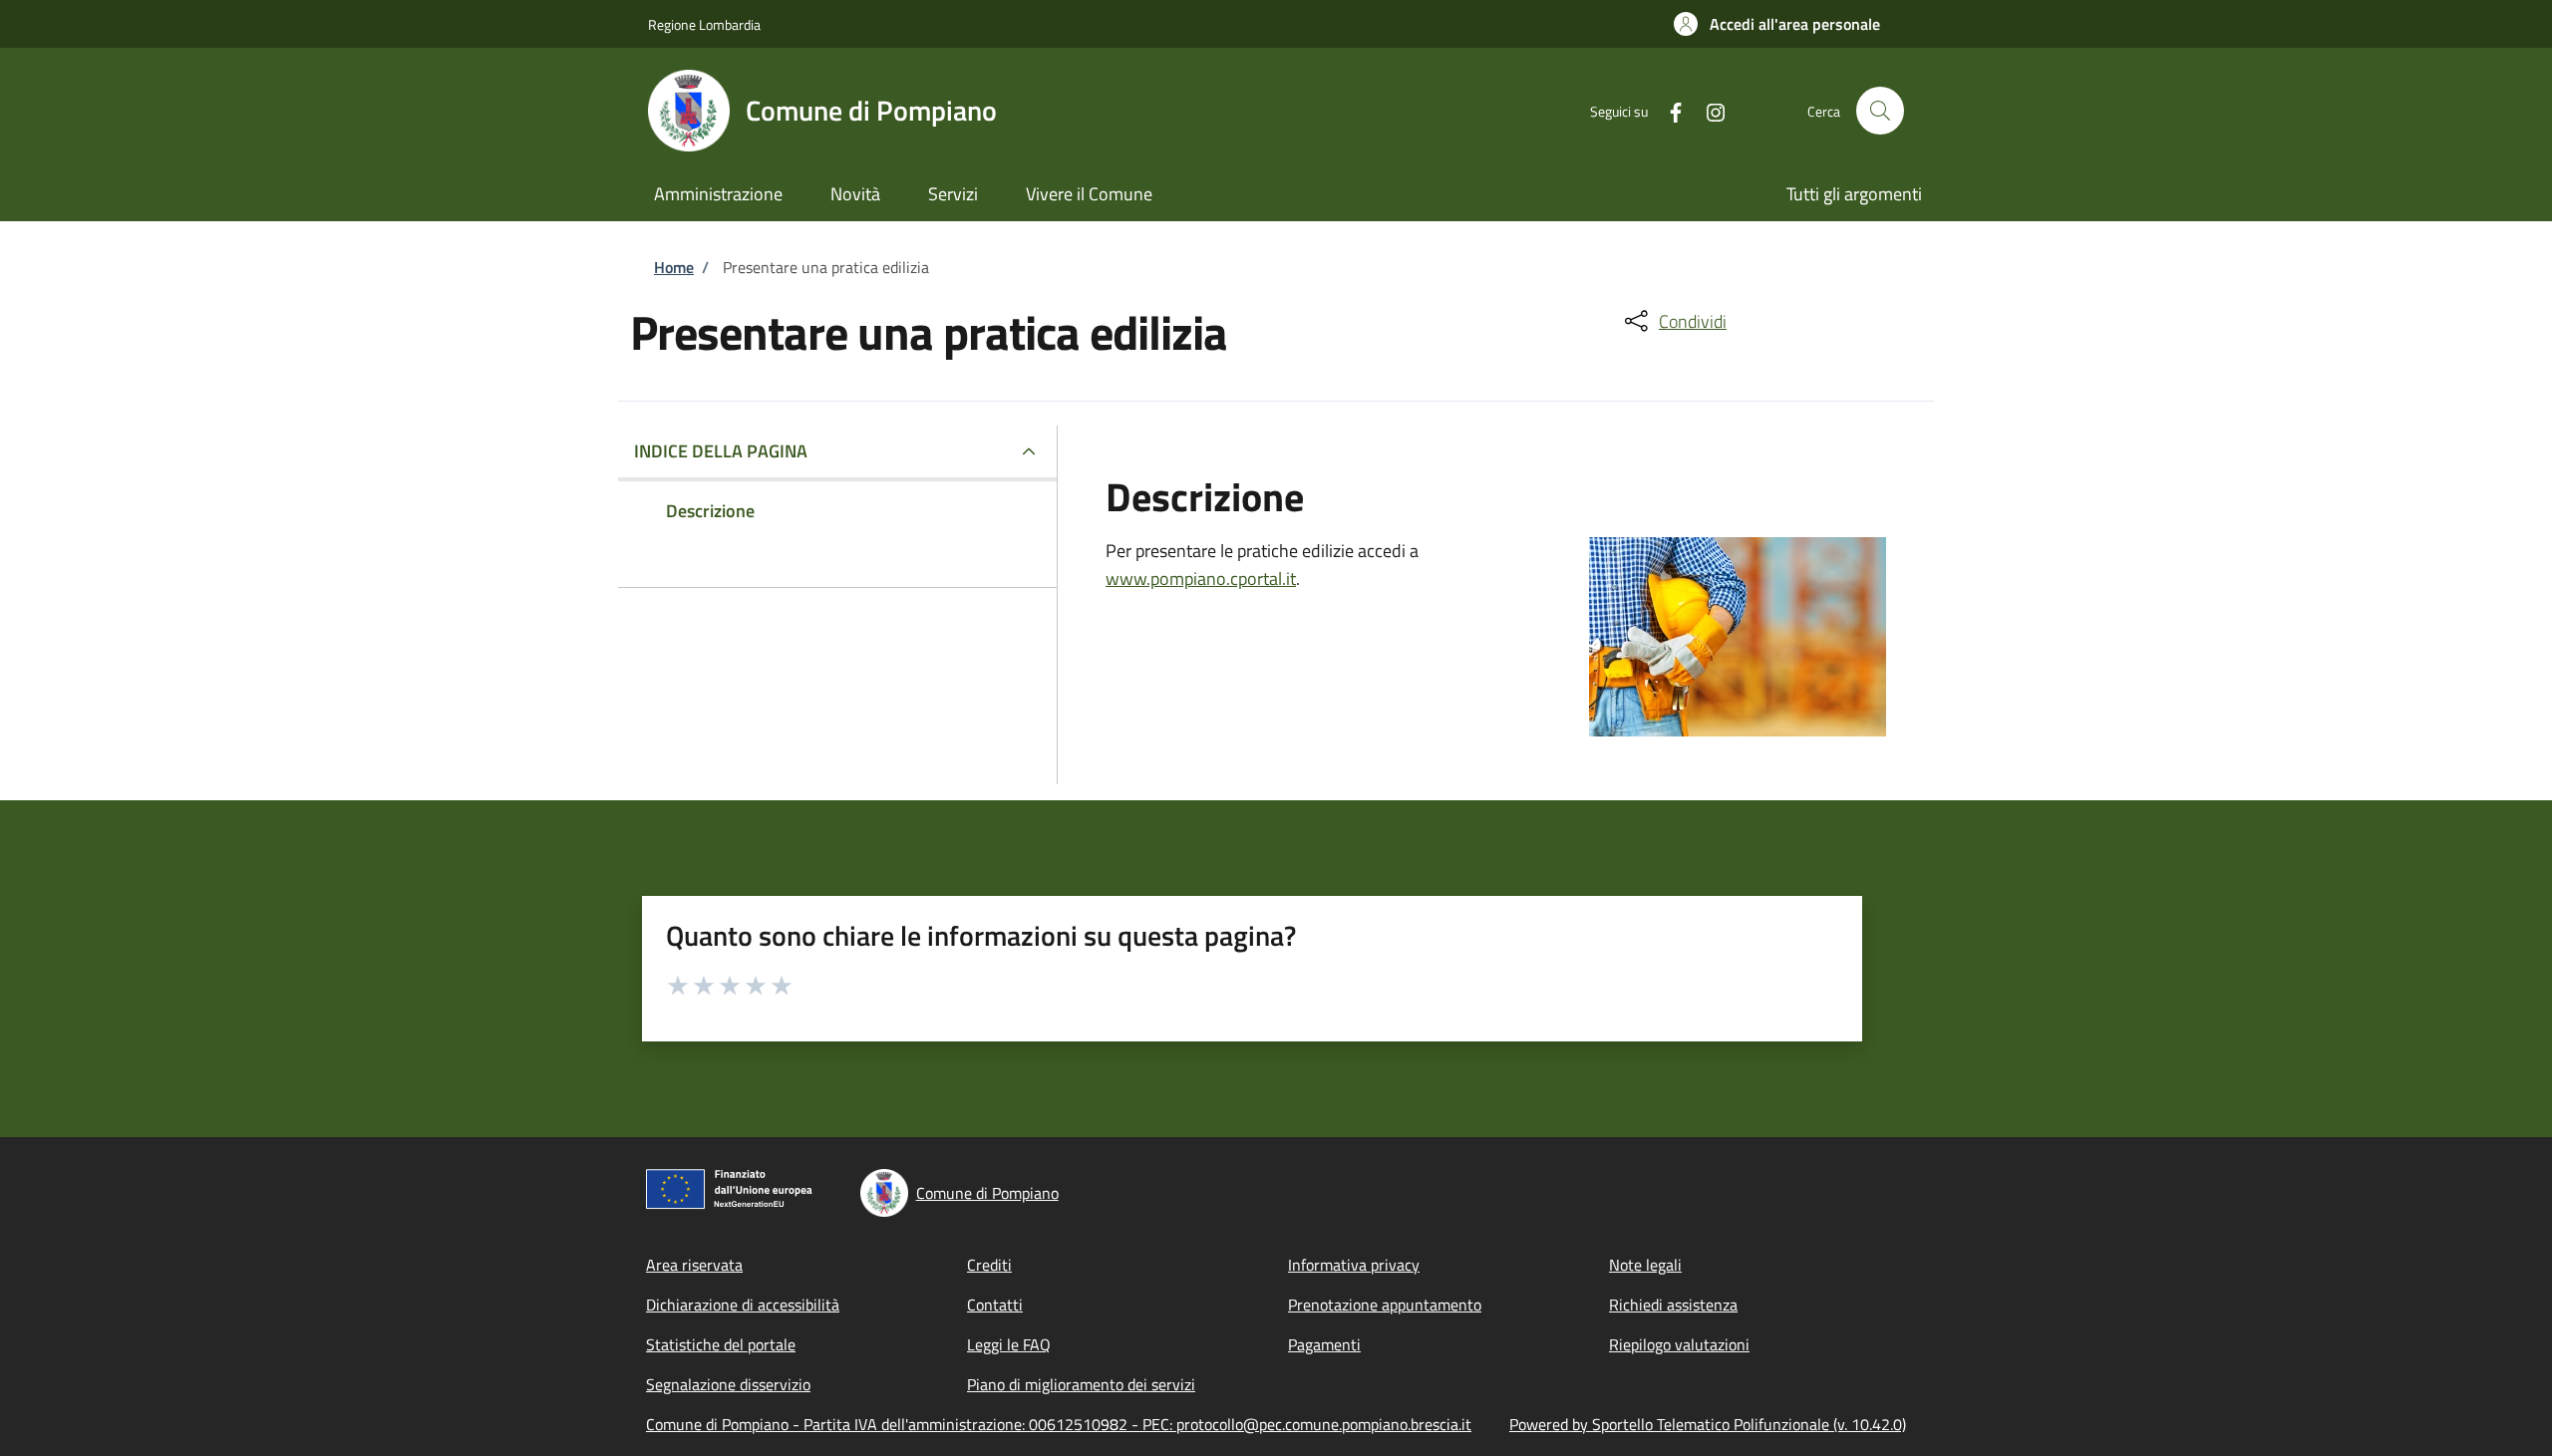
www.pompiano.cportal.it (1201, 579)
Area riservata (694, 1265)
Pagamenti (1324, 1344)
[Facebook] (1668, 110)
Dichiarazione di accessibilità (743, 1305)
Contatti (995, 1305)
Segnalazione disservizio (728, 1384)
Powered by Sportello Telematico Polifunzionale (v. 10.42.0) (1708, 1424)
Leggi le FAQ (1009, 1344)
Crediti (989, 1265)
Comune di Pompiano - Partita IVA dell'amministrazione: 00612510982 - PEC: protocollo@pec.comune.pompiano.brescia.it (1059, 1424)
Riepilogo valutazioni (1679, 1344)
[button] (1777, 24)
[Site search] (1880, 111)
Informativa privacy (1354, 1265)
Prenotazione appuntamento (1385, 1305)
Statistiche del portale (721, 1344)
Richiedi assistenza (1673, 1305)
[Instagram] (1708, 110)
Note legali (1645, 1265)
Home (674, 267)
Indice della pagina (721, 451)
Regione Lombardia (704, 24)
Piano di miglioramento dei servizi (1081, 1384)
